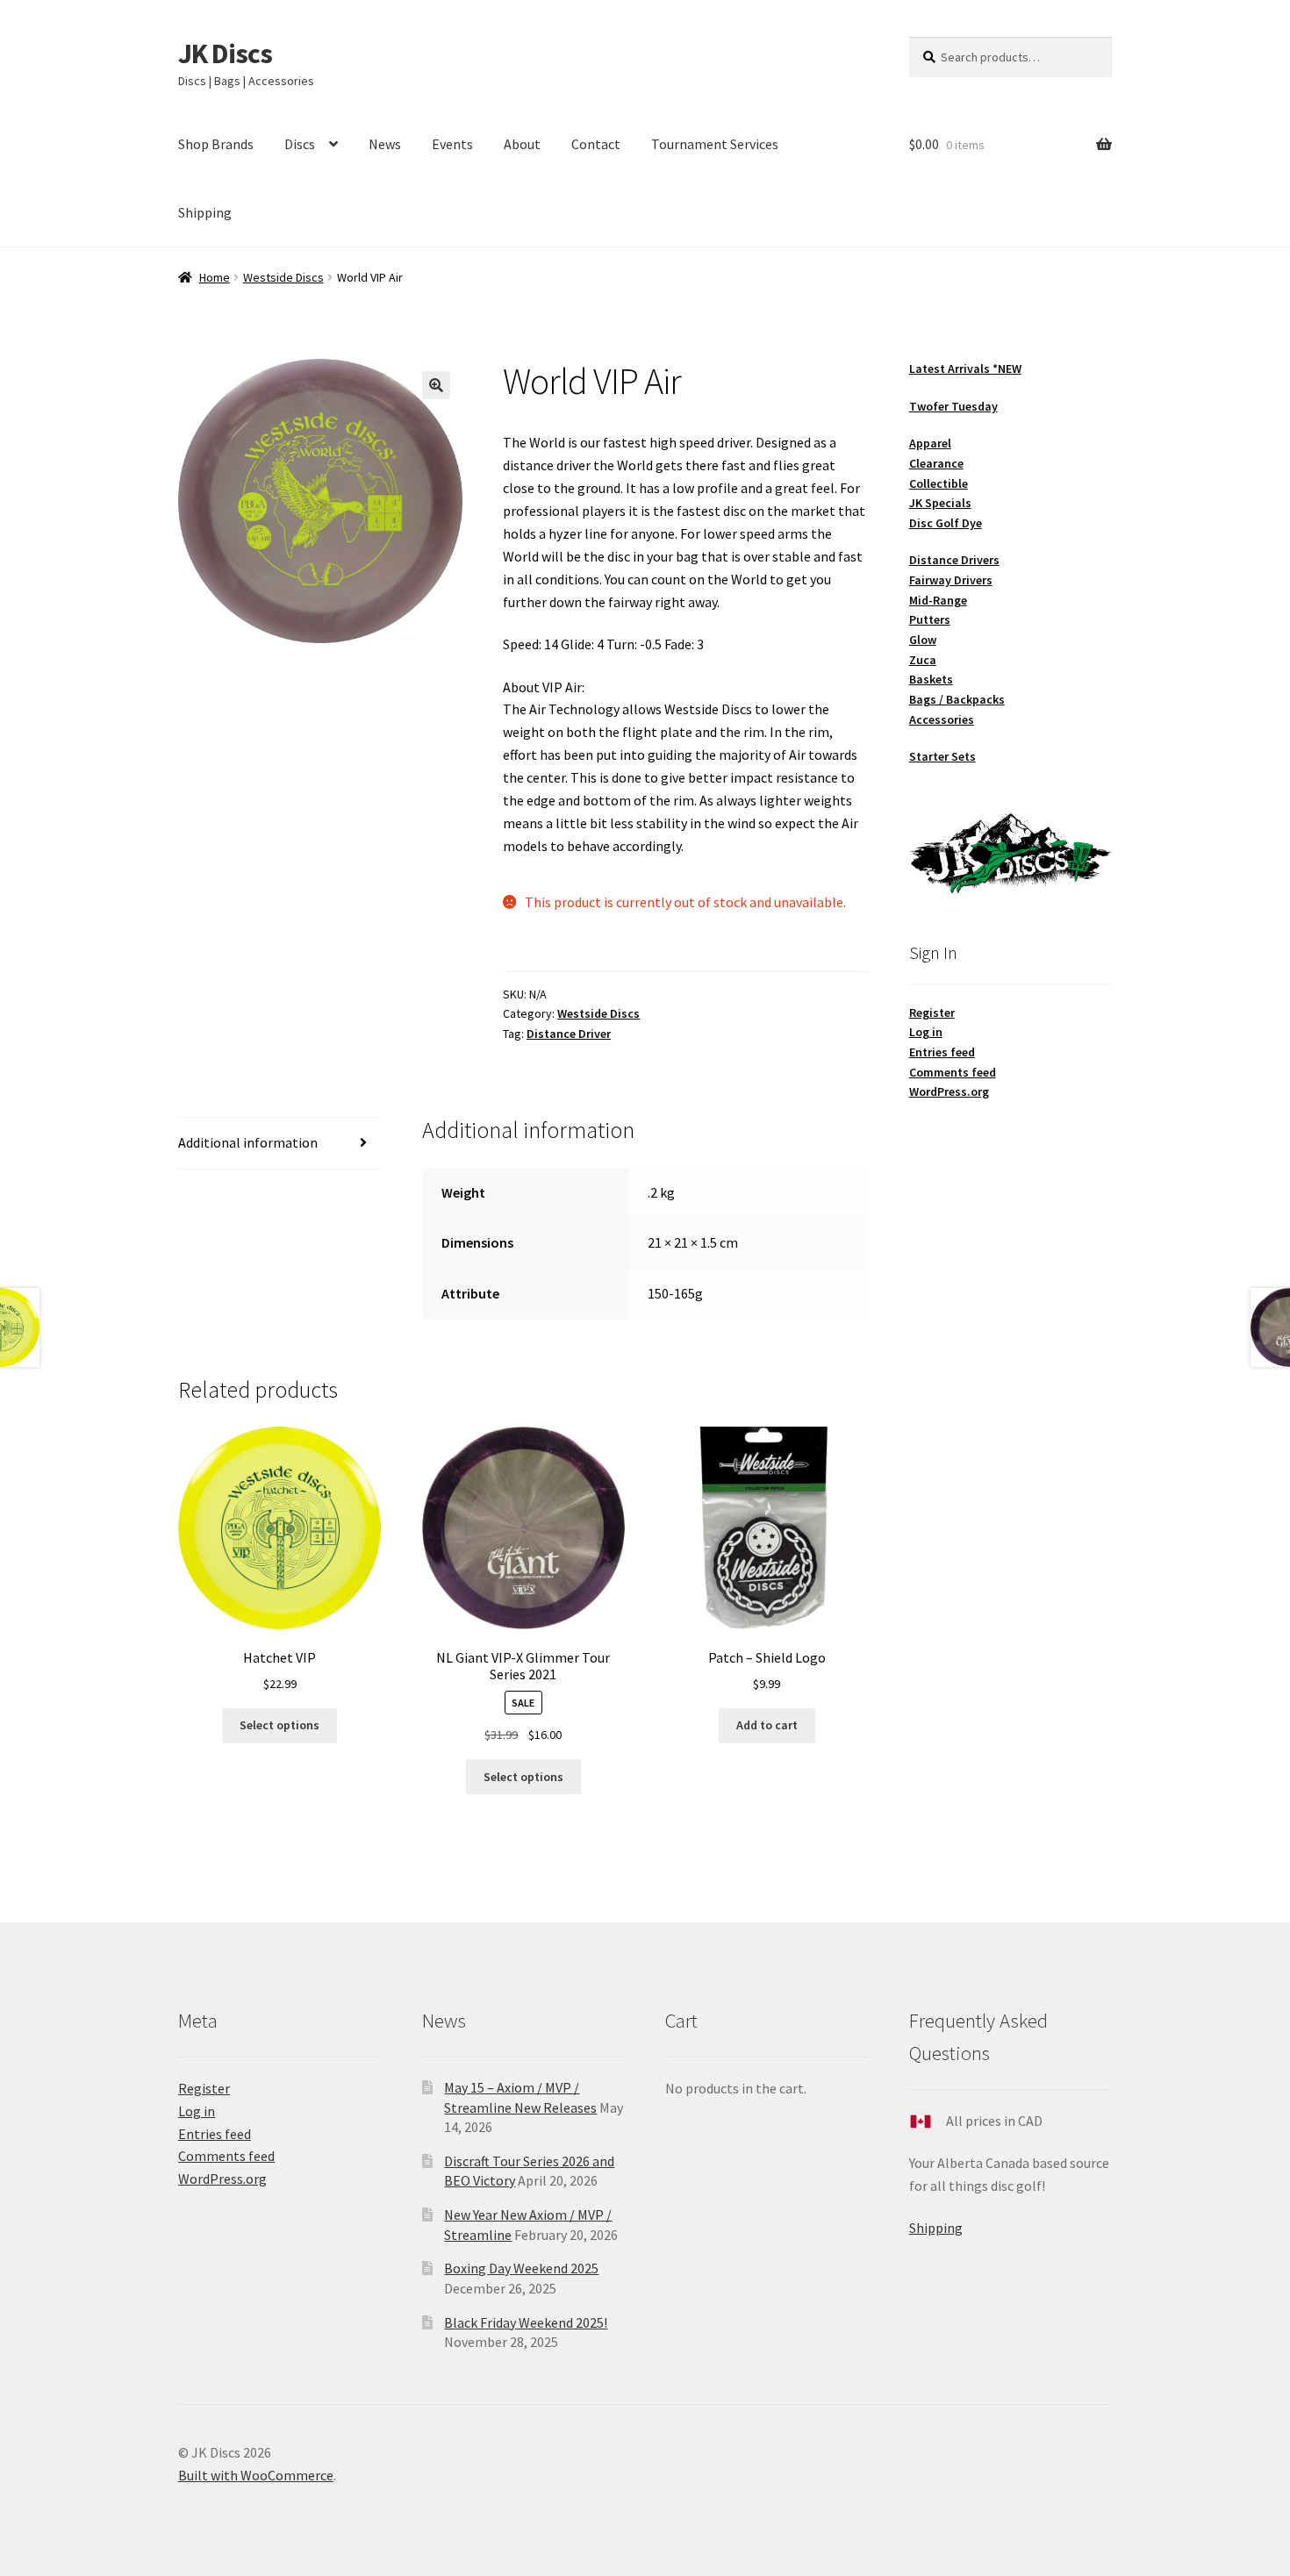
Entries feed (942, 1052)
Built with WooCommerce (256, 2475)
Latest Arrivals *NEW (965, 369)
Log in (926, 1032)
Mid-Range (938, 600)
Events (452, 144)
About (522, 144)
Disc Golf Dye (946, 523)
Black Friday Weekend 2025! (526, 2322)
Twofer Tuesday (953, 406)
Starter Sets (942, 756)
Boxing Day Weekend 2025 (521, 2268)
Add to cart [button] (767, 1725)
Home (215, 277)
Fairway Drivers (951, 580)
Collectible (939, 483)
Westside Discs (283, 277)
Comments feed (953, 1072)
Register (932, 1013)
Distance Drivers (954, 560)
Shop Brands (216, 144)
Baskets (931, 679)
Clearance (936, 463)
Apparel (930, 443)
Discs (300, 144)
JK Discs (225, 54)
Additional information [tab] (248, 1142)
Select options (279, 1725)
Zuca (923, 660)
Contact (596, 144)
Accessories (942, 719)
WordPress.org (949, 1091)
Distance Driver (569, 1034)
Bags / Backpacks (957, 699)
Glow (923, 640)
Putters (930, 619)
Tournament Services (715, 144)
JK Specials (940, 503)
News (385, 144)
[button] (436, 385)
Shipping (205, 212)
